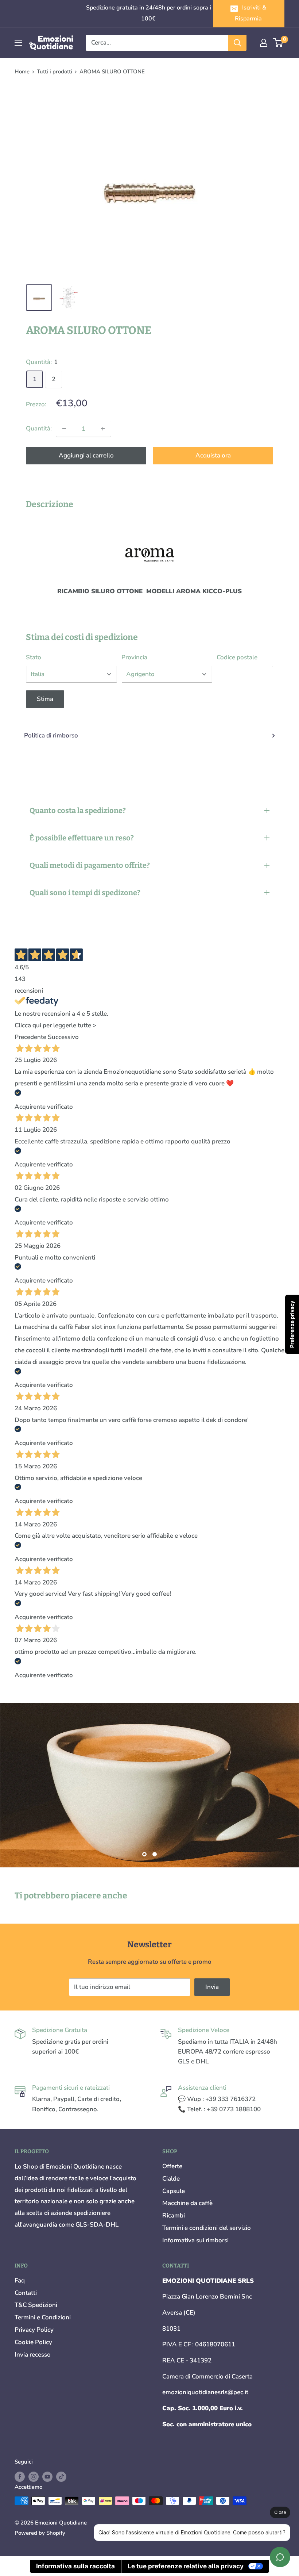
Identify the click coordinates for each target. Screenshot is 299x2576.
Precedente (30, 1037)
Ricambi (174, 2215)
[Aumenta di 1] (103, 429)
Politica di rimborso (51, 735)
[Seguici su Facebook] (20, 2477)
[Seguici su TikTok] (61, 2477)
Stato (34, 657)
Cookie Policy (33, 2342)
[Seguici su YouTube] (47, 2477)
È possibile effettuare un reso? (82, 838)
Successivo (63, 1037)
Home (22, 72)
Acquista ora (213, 455)
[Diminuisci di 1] (64, 429)
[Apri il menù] (18, 43)
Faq (20, 2280)
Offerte (172, 2166)
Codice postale (237, 657)
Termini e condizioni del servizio (207, 2228)
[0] (278, 43)
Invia (212, 1987)
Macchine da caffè (187, 2203)
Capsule (174, 2191)
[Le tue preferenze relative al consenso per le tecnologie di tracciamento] (292, 1324)
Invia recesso (33, 2355)
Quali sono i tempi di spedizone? (85, 893)
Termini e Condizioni (43, 2317)
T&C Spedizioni (36, 2305)
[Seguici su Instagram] (34, 2477)
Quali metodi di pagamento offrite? (90, 865)
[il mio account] (264, 43)
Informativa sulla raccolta (75, 2566)
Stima (45, 699)
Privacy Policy (34, 2330)
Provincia (134, 657)
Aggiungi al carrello (86, 455)
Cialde (171, 2179)
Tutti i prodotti (55, 72)
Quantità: (39, 428)
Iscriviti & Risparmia (251, 13)
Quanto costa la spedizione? (78, 810)
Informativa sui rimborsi (195, 2240)
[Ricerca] (237, 43)
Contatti (26, 2293)
